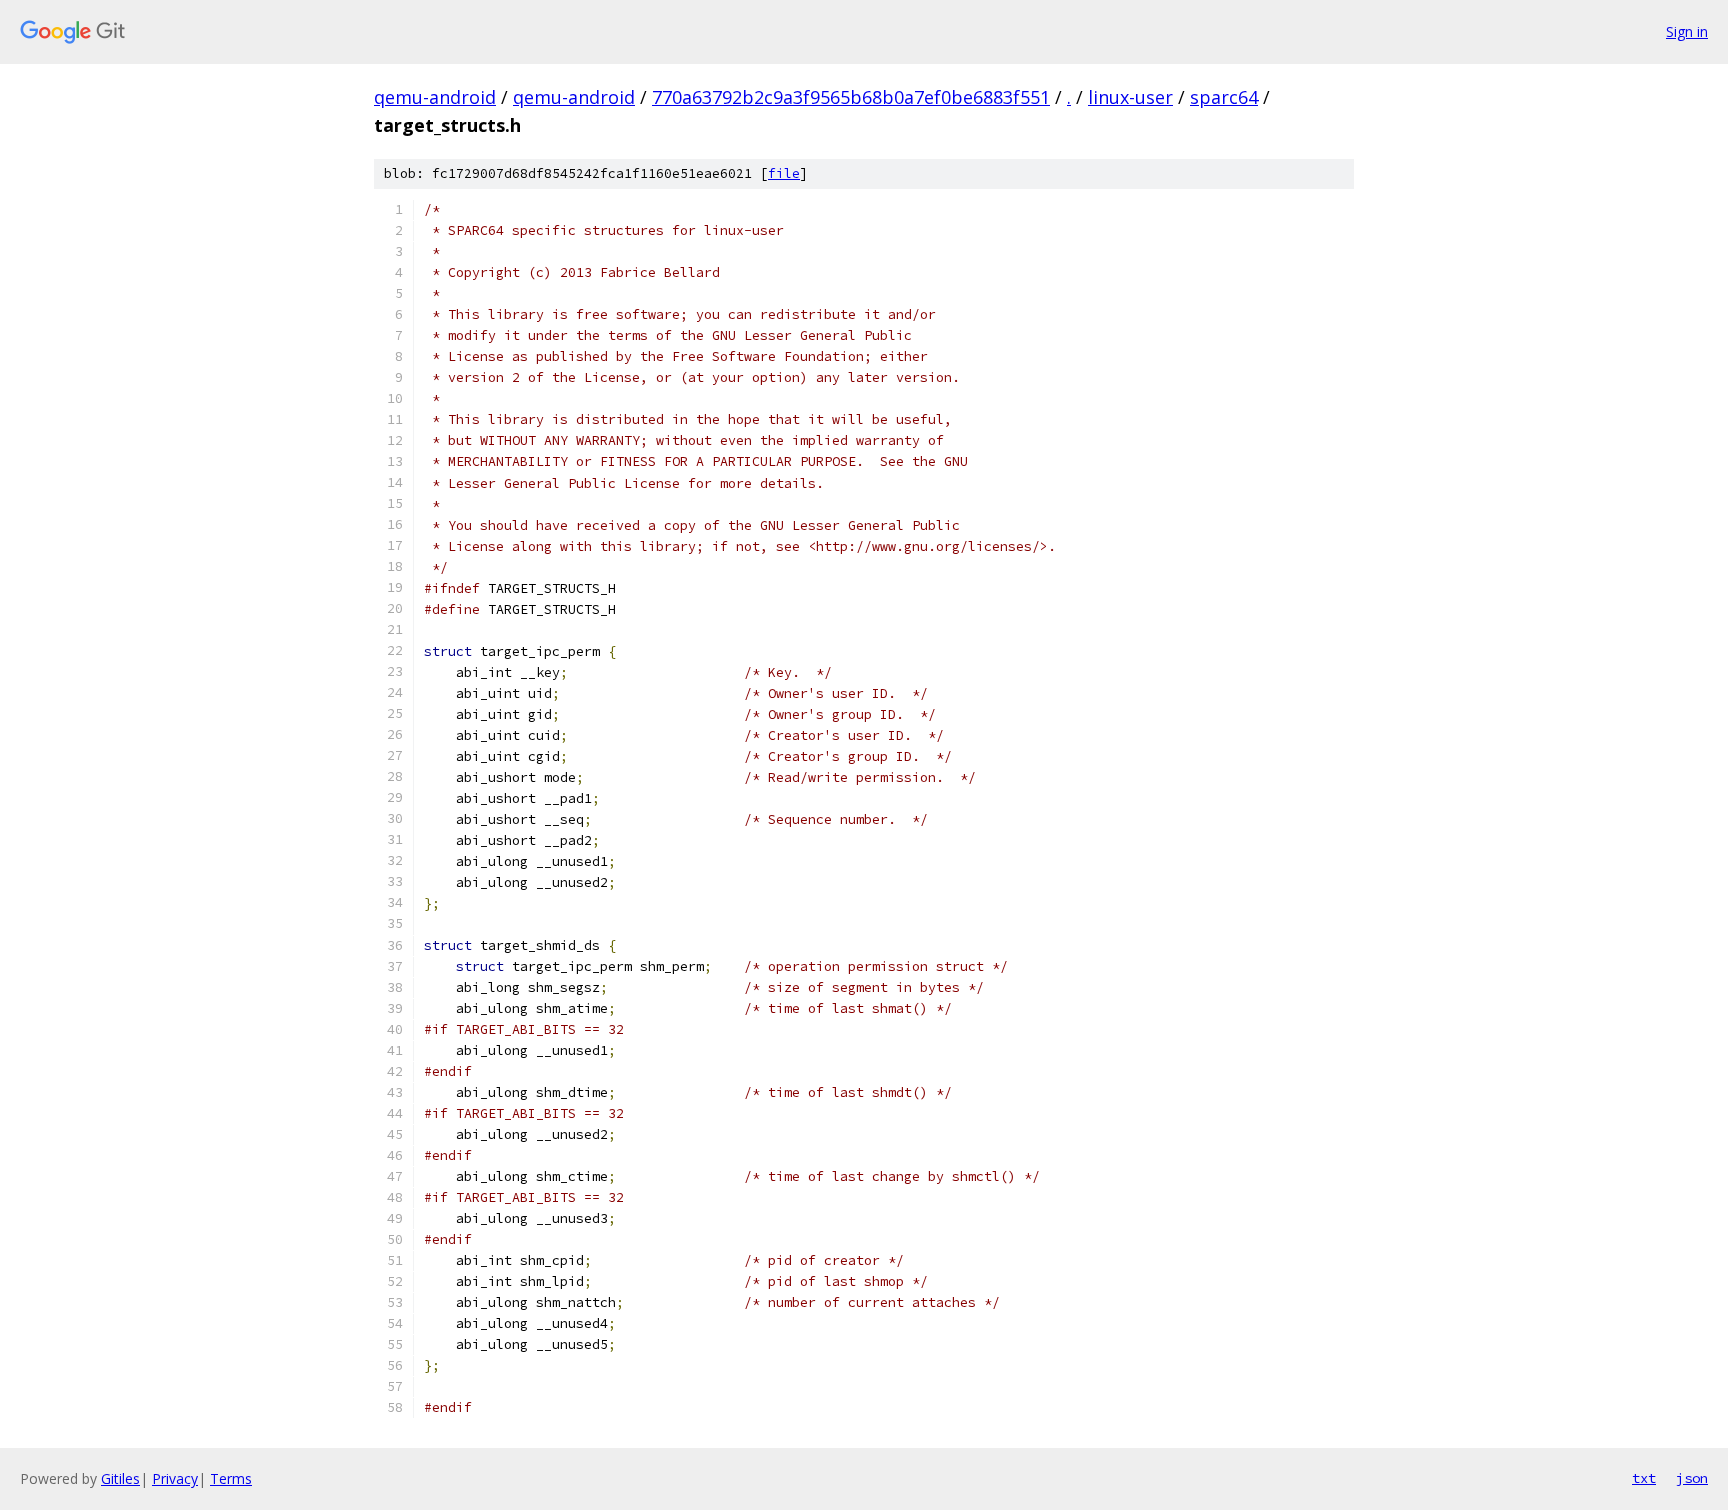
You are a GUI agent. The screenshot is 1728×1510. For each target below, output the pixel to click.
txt (1644, 1478)
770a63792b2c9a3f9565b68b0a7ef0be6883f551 (851, 97)
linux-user (1130, 97)
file (784, 173)
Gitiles (120, 1478)
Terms (231, 1478)
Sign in (1687, 31)
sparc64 (1224, 97)
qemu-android (435, 97)
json (1692, 1478)
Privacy (175, 1478)
